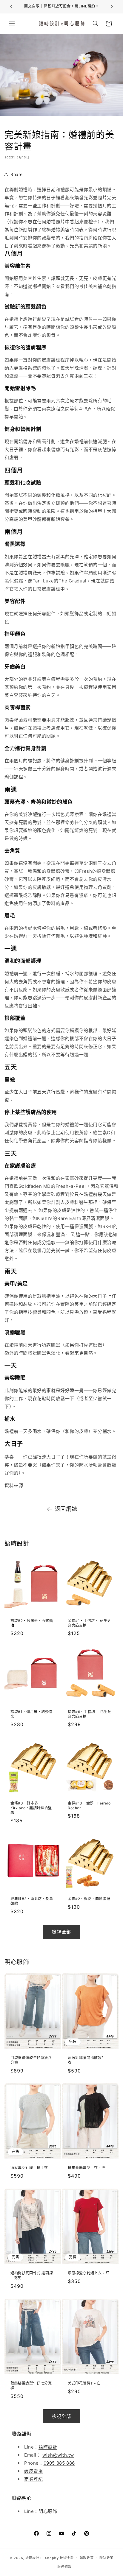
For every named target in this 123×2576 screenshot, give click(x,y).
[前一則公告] (11, 7)
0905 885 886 (59, 2463)
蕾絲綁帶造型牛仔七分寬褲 (31, 2386)
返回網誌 (66, 1509)
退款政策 (87, 2558)
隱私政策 (106, 2558)
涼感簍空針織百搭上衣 (29, 2168)
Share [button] (17, 174)
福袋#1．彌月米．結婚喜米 (31, 1714)
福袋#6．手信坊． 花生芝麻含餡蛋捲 (90, 1714)
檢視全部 (61, 1932)
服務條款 (64, 2567)
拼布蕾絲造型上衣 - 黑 (87, 2168)
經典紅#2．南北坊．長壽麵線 (32, 1901)
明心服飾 (48, 2511)
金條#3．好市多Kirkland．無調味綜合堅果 (31, 1808)
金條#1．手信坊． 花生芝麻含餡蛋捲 (89, 1623)
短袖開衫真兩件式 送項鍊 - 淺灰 (32, 2275)
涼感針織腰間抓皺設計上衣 (89, 2060)
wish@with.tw (58, 2455)
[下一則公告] (112, 7)
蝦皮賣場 (33, 2471)
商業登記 (33, 2479)
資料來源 (14, 1485)
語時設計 (48, 2447)
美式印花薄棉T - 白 (84, 2383)
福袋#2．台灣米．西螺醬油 (32, 1623)
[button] (12, 24)
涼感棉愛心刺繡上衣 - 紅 (89, 2273)
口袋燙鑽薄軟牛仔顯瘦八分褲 (31, 2060)
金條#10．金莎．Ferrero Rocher (89, 1806)
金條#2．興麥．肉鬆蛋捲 (89, 1899)
